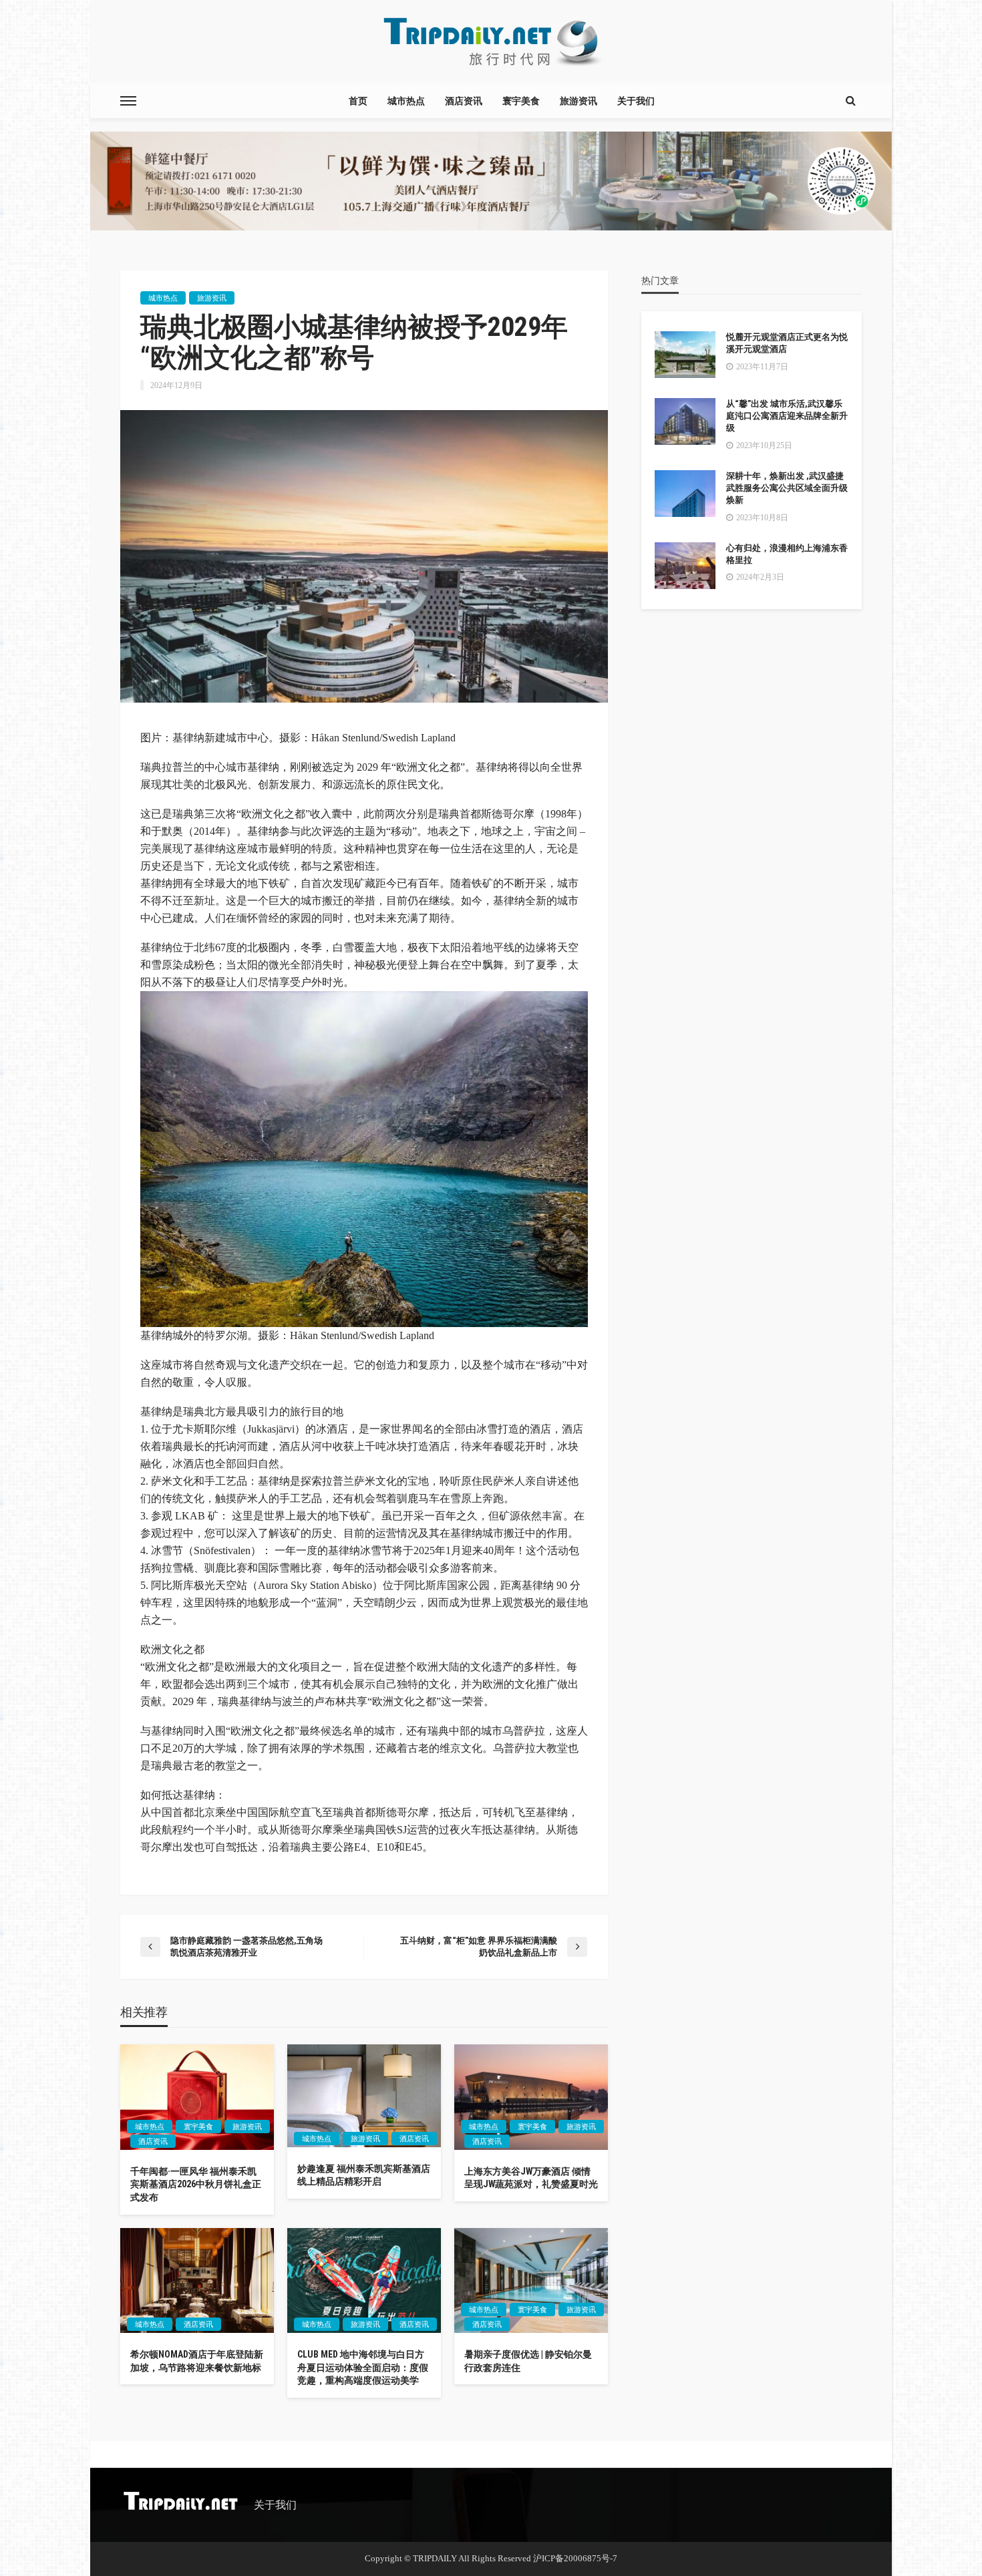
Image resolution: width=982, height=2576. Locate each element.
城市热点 (406, 101)
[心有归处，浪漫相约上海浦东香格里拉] (685, 566)
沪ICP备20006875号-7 (575, 2558)
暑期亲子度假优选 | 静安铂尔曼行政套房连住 (528, 2361)
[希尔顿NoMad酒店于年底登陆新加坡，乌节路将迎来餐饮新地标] (197, 2281)
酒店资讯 (464, 101)
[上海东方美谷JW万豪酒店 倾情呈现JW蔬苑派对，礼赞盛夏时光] (531, 2097)
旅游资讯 (579, 101)
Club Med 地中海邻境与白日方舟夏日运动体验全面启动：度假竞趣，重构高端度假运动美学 (363, 2367)
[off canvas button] (128, 101)
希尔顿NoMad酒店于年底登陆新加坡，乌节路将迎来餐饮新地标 (197, 2361)
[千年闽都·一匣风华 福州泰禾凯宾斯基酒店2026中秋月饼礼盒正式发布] (197, 2097)
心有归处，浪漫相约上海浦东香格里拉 (787, 554)
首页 (358, 101)
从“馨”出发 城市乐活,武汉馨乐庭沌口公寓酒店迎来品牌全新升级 (787, 416)
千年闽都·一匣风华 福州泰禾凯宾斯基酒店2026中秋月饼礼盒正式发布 (196, 2184)
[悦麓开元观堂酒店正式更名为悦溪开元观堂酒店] (685, 355)
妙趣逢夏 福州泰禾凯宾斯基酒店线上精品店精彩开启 (364, 2175)
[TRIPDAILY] (491, 42)
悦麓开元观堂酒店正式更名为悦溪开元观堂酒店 (787, 343)
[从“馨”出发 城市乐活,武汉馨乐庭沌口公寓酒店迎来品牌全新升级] (685, 421)
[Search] (850, 101)
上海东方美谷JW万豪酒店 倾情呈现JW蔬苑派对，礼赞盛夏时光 (531, 2178)
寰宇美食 (521, 101)
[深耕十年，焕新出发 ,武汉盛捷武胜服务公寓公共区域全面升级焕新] (685, 494)
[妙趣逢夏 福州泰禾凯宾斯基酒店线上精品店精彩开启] (364, 2095)
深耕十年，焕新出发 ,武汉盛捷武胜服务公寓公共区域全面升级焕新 (787, 488)
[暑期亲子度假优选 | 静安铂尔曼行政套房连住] (531, 2281)
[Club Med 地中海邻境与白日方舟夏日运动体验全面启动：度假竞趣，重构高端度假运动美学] (364, 2281)
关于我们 (636, 101)
